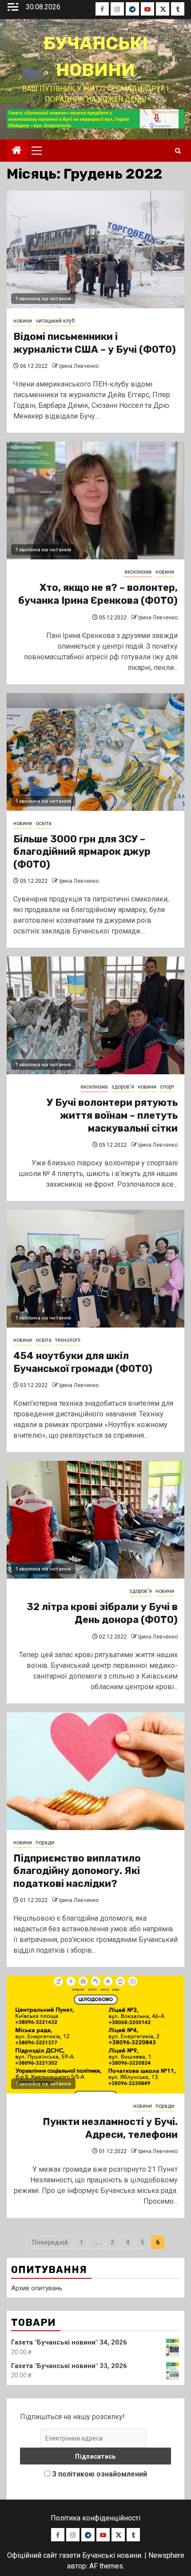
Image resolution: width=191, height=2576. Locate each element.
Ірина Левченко (79, 366)
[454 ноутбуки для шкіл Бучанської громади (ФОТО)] (95, 1269)
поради (45, 1842)
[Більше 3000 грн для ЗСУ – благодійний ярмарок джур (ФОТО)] (95, 752)
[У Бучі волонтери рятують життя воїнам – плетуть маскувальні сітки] (95, 1015)
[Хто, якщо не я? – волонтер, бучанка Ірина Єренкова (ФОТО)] (95, 500)
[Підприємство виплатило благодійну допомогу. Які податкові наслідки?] (95, 1771)
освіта (44, 823)
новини (23, 321)
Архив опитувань (37, 2288)
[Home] (17, 151)
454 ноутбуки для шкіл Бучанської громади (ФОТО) (83, 1362)
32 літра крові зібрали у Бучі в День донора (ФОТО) (102, 1613)
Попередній (50, 2242)
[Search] (178, 151)
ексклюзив (138, 572)
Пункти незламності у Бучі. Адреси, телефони (110, 2128)
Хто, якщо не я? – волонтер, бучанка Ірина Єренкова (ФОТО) (98, 594)
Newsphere (166, 2555)
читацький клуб (55, 321)
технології (68, 1340)
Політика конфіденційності (95, 2518)
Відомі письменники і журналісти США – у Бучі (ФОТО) (95, 343)
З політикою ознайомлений (99, 2474)
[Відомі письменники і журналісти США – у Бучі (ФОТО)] (95, 249)
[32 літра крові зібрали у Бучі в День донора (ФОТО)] (95, 1520)
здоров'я (123, 1087)
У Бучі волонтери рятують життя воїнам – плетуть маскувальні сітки (112, 1115)
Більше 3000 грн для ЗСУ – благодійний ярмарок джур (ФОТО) (82, 852)
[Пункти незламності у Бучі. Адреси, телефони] (95, 2035)
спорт (167, 1087)
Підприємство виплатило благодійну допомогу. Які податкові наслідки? (77, 1871)
